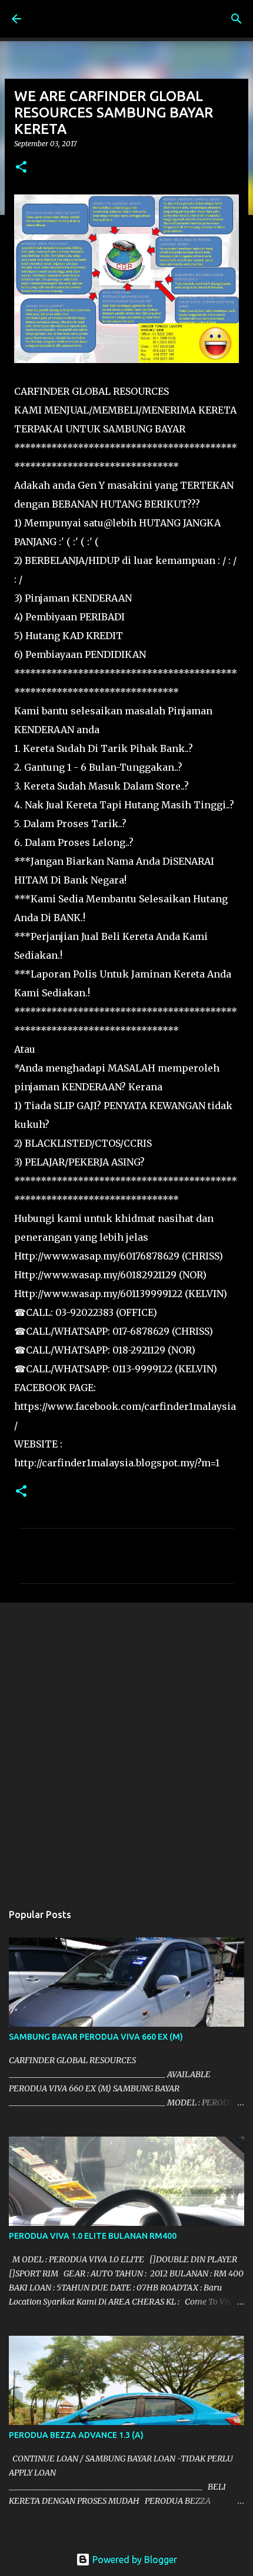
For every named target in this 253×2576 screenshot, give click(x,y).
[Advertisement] (126, 1747)
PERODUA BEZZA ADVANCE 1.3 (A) (76, 2435)
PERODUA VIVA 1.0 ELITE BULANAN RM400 (93, 2236)
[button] (21, 168)
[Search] (237, 19)
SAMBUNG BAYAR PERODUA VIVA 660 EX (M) (96, 2037)
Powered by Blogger (134, 2560)
